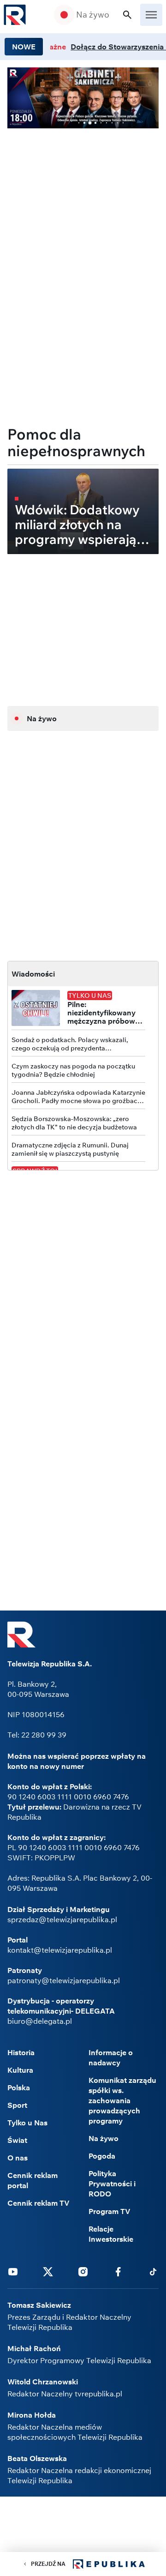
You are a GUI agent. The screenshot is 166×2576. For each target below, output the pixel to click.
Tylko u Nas (27, 2123)
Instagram (83, 2271)
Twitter (48, 2271)
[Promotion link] (83, 98)
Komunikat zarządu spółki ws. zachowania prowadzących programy (122, 2100)
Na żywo (93, 15)
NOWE (24, 47)
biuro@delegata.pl (40, 2021)
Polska (19, 2087)
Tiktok (153, 2271)
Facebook (118, 2271)
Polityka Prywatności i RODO (112, 2184)
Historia (21, 2052)
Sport (17, 2105)
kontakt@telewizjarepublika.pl (60, 1950)
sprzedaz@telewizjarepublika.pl (62, 1919)
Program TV (110, 2211)
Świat (17, 2140)
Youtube (13, 2271)
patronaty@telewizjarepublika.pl (64, 1980)
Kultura (20, 2070)
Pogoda (102, 2156)
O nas (18, 2158)
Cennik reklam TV (39, 2203)
